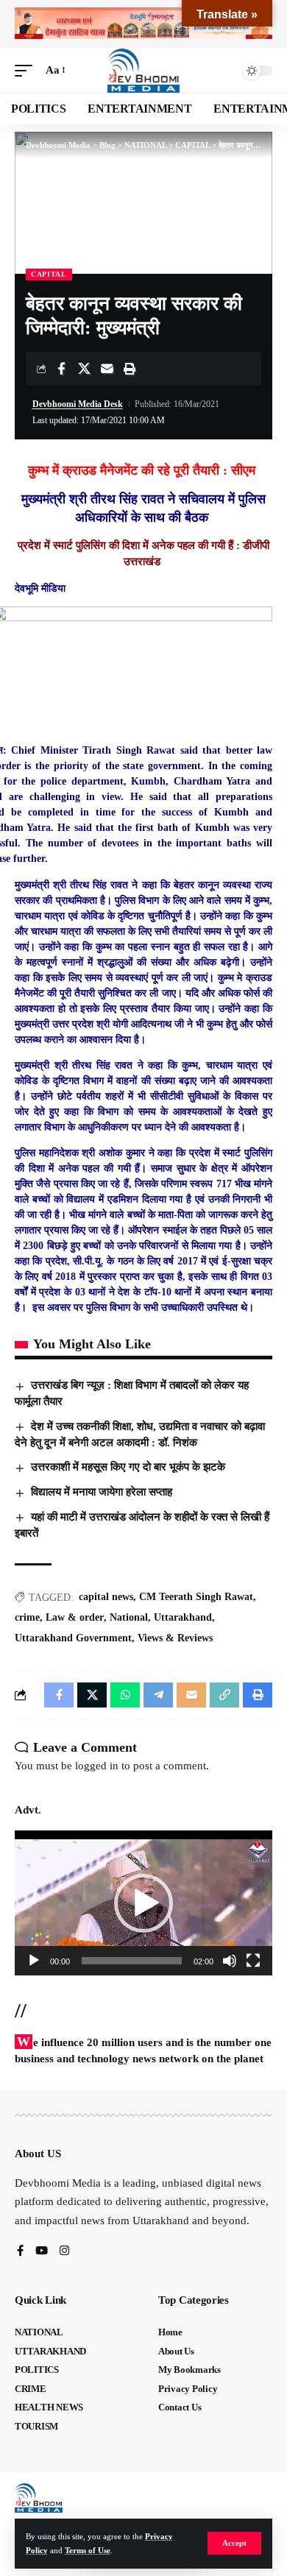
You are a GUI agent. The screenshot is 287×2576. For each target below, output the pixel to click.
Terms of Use (88, 2550)
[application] (143, 1903)
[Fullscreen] (253, 1961)
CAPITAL (49, 274)
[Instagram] (64, 2252)
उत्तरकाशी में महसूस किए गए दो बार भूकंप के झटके (128, 1467)
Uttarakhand (183, 1617)
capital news (106, 1597)
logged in (97, 1766)
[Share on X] (84, 369)
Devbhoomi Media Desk (78, 404)
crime (27, 1617)
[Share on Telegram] (158, 1695)
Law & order (75, 1617)
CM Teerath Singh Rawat (196, 1597)
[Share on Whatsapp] (125, 1695)
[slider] (132, 1961)
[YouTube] (42, 2252)
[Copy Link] (224, 1695)
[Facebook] (20, 2252)
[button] (234, 2543)
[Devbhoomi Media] (143, 71)
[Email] (107, 369)
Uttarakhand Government (73, 1638)
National (129, 1617)
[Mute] (230, 1961)
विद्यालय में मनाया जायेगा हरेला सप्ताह (102, 1492)
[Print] (130, 369)
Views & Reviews (175, 1638)
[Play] (34, 1961)
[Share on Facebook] (61, 369)
